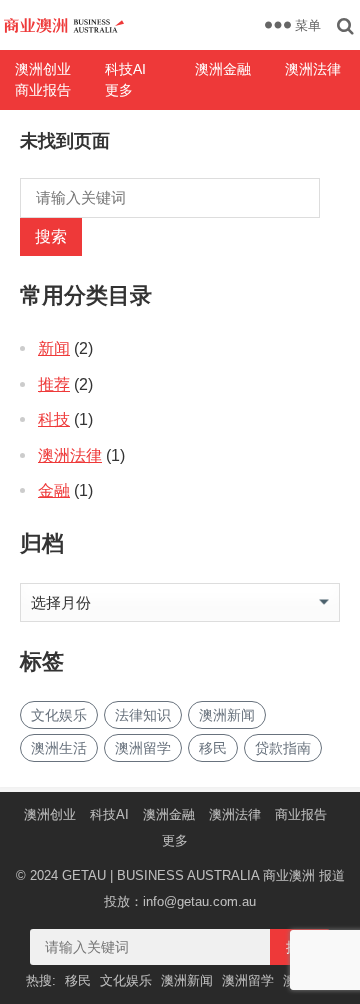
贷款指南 (283, 748)
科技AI (125, 69)
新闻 (54, 348)
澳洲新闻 (227, 715)
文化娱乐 (59, 715)
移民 (213, 748)
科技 (54, 419)
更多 (119, 90)
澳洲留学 (143, 748)
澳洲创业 (43, 69)
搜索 (51, 236)
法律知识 (143, 715)
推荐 (54, 384)
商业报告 (43, 90)
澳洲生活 (59, 748)
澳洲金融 (223, 69)
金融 (54, 490)
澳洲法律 (313, 69)
